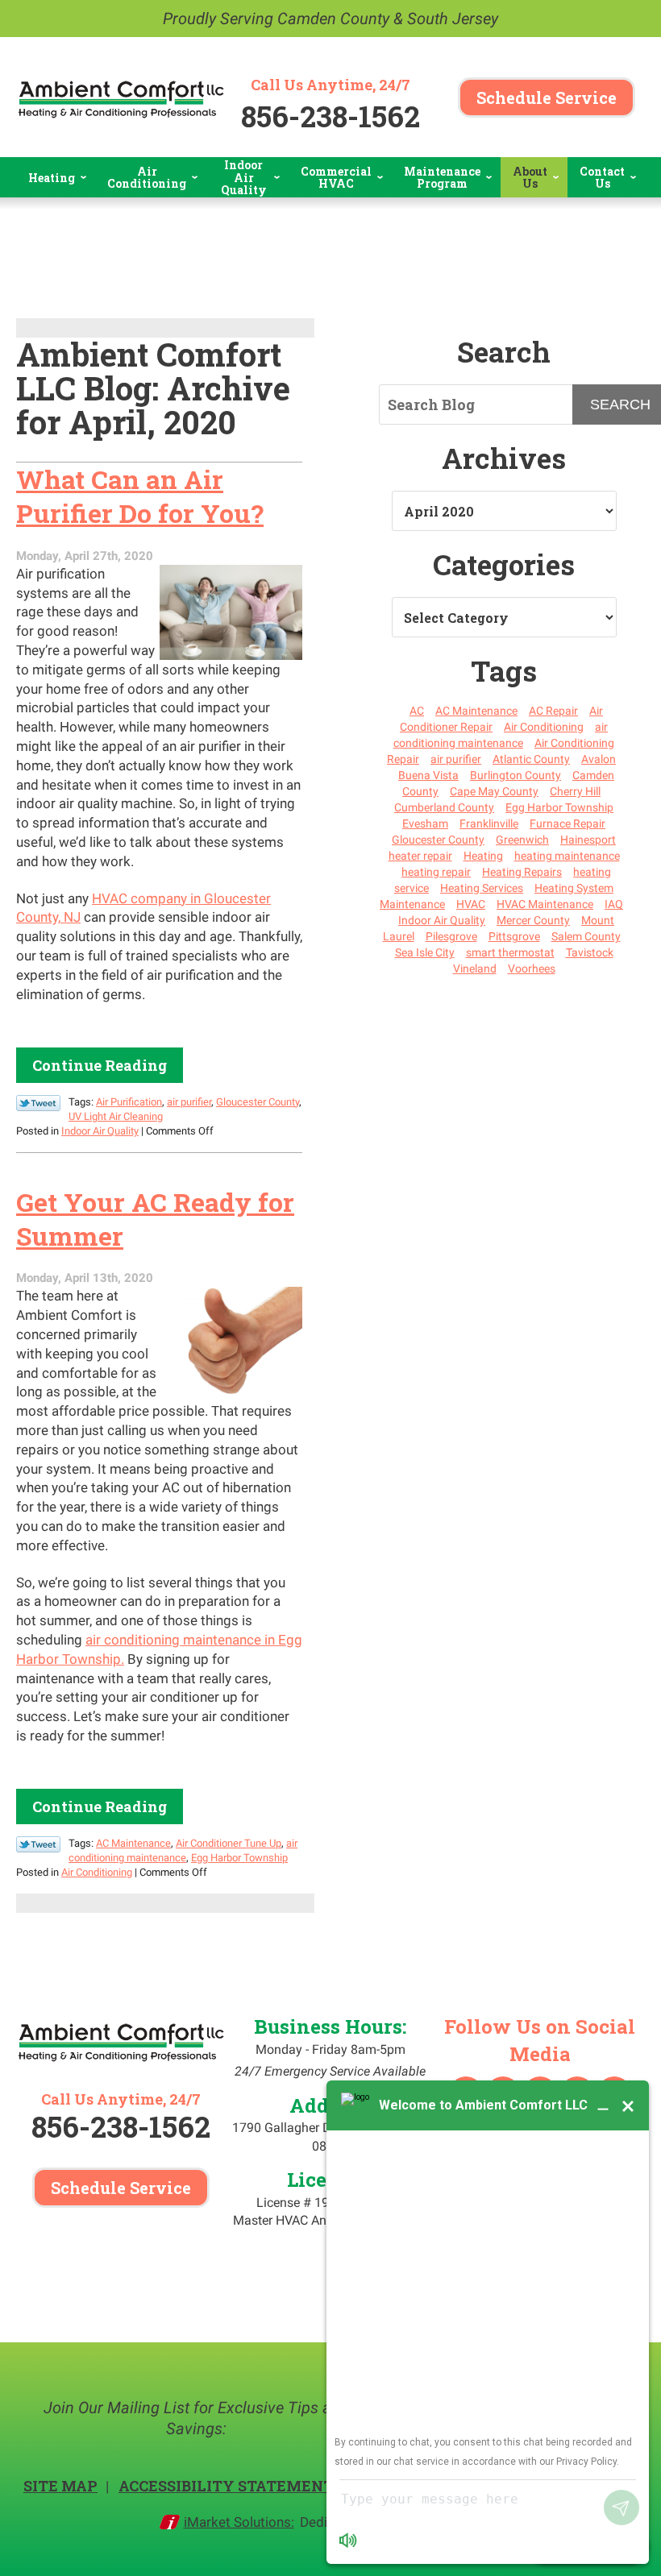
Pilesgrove (451, 936)
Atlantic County (531, 759)
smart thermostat (510, 952)
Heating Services (482, 888)
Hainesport (588, 840)
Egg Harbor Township (239, 1858)
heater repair (420, 856)
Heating (483, 856)
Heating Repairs (522, 872)
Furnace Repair (567, 823)
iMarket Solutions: (239, 2522)
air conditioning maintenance (501, 735)
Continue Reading (100, 1065)
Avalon (599, 759)
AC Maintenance (133, 1843)
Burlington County (515, 775)
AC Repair (553, 711)
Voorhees (532, 969)
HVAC (471, 904)
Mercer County (533, 920)
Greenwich (522, 840)
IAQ (614, 904)
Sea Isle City (425, 952)
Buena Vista (428, 775)
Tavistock (590, 952)
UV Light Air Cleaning (116, 1116)
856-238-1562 (330, 116)
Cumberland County (444, 807)
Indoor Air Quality (100, 1131)
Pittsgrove (514, 936)
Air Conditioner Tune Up (229, 1843)
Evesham (425, 823)
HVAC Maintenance (545, 904)
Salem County (586, 936)
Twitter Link (38, 1103)
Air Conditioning (97, 1872)
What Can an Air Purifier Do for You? (140, 496)
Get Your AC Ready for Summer (155, 1219)
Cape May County (494, 791)
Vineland (475, 969)
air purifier (189, 1102)
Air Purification (129, 1102)
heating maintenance (567, 856)
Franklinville (489, 823)
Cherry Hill (575, 791)
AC (417, 711)
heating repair (436, 872)
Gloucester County (258, 1102)
